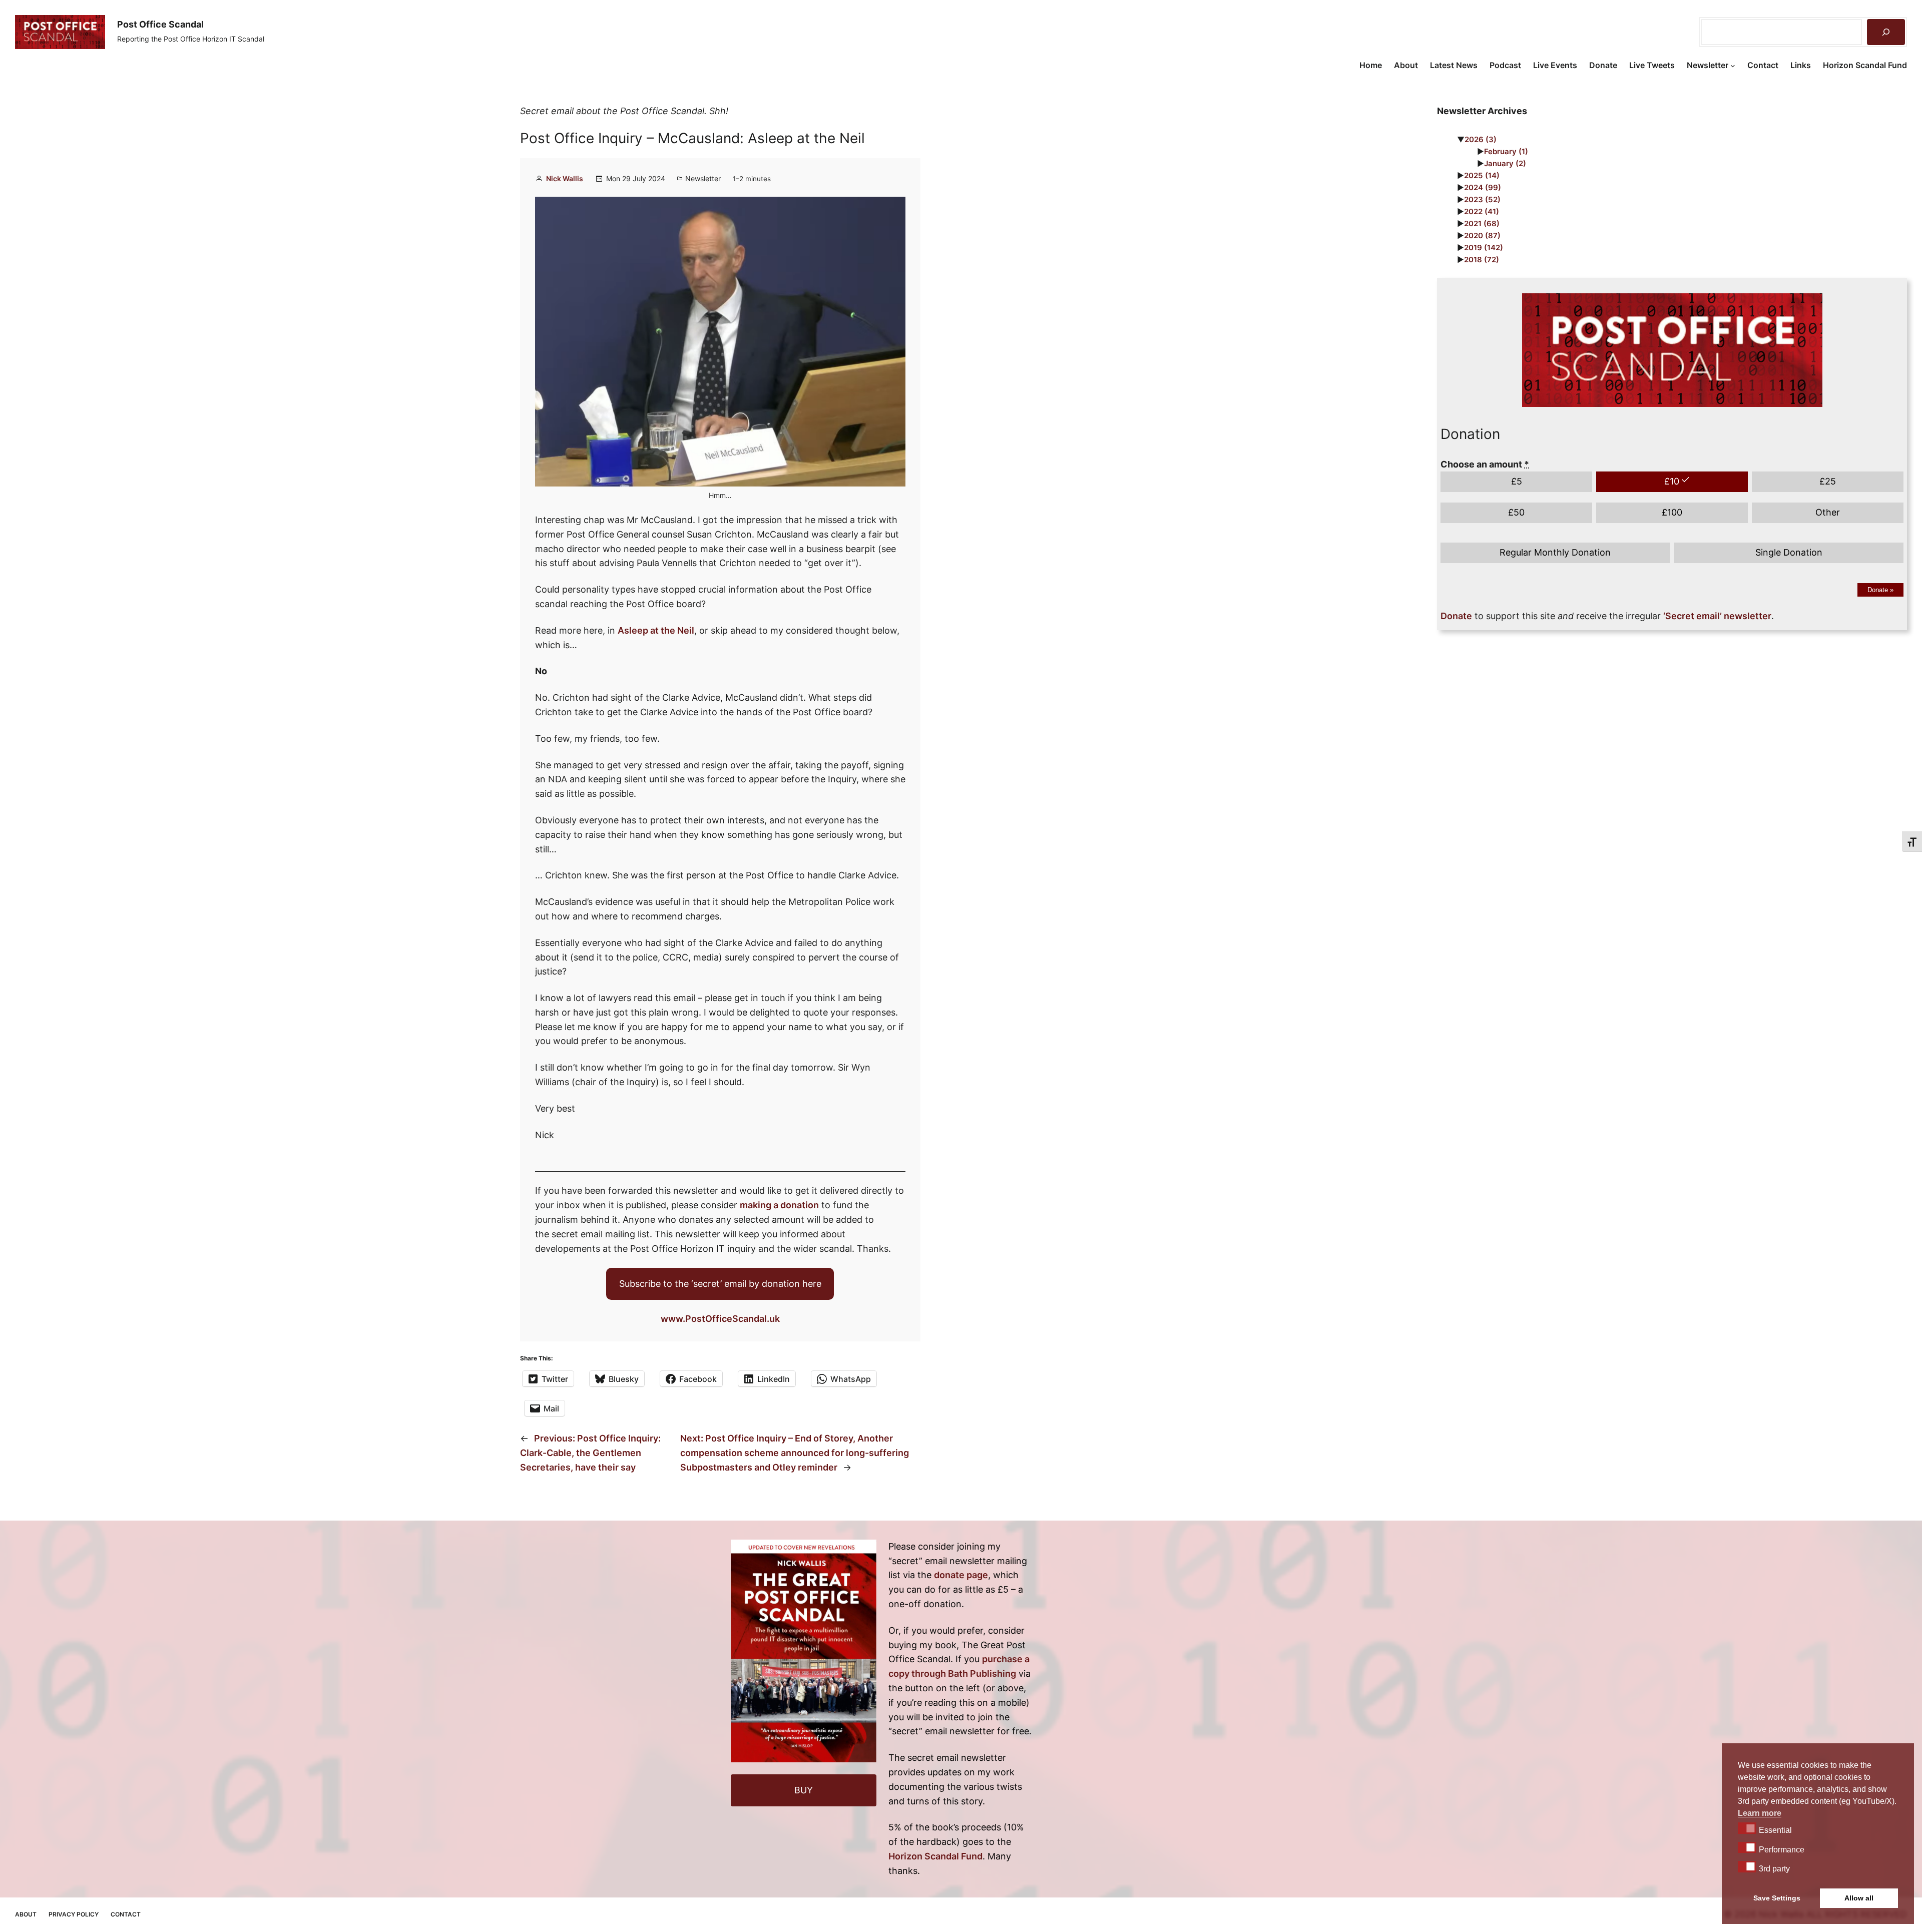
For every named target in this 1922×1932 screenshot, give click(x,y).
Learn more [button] (1760, 1813)
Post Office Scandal (160, 24)
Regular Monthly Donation (1555, 552)
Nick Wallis (565, 178)
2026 (1481, 139)
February (1506, 151)
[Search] (1886, 32)
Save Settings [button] (1777, 1898)
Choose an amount (1485, 464)
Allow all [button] (1859, 1898)
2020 (1482, 235)
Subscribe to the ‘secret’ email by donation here (720, 1284)
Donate (1880, 590)
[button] (1747, 1828)
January (1505, 163)
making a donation (779, 1205)
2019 (1484, 248)
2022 (1482, 211)
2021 (1482, 223)
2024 (1483, 187)
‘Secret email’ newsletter (1717, 616)
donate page (961, 1575)
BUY (804, 1790)
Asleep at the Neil (656, 630)
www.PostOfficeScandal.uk (720, 1319)
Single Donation (1789, 552)
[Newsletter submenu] (1733, 66)
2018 (1482, 260)
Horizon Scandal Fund (935, 1856)
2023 (1482, 199)
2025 (1482, 175)
